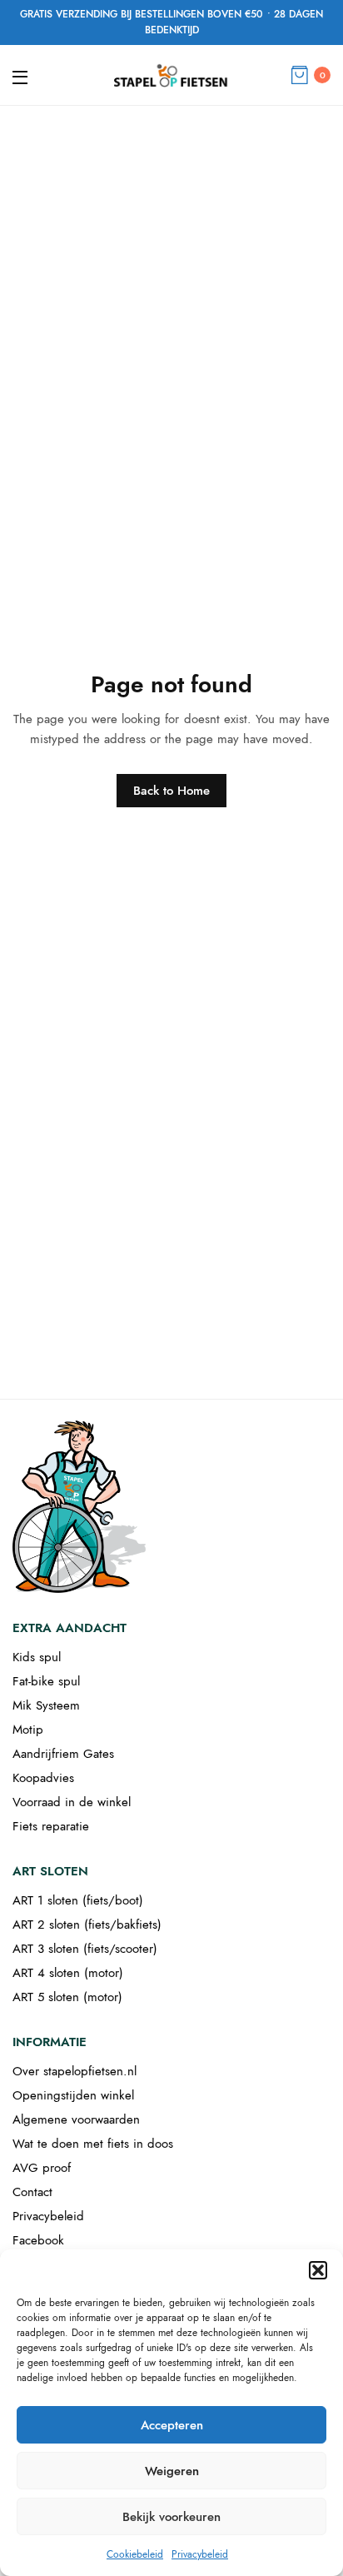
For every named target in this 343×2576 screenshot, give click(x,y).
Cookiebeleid (135, 2554)
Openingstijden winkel (73, 2095)
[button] (318, 2270)
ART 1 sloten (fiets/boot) (78, 1900)
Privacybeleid (200, 2554)
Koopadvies (43, 1778)
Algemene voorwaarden (76, 2119)
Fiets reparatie (51, 1826)
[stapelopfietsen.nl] (171, 75)
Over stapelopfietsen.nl (75, 2071)
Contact (32, 2192)
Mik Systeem (46, 1705)
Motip (28, 1730)
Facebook (38, 2240)
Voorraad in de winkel (72, 1802)
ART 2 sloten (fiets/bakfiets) (87, 1925)
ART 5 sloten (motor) (67, 1997)
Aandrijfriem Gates (63, 1754)
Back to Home (171, 791)
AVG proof (42, 2168)
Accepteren (172, 2425)
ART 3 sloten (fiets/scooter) (85, 1949)
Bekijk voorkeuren (171, 2517)
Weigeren (172, 2471)
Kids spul (37, 1657)
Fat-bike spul (46, 1681)
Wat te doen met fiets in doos (93, 2144)
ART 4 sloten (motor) (68, 1973)
